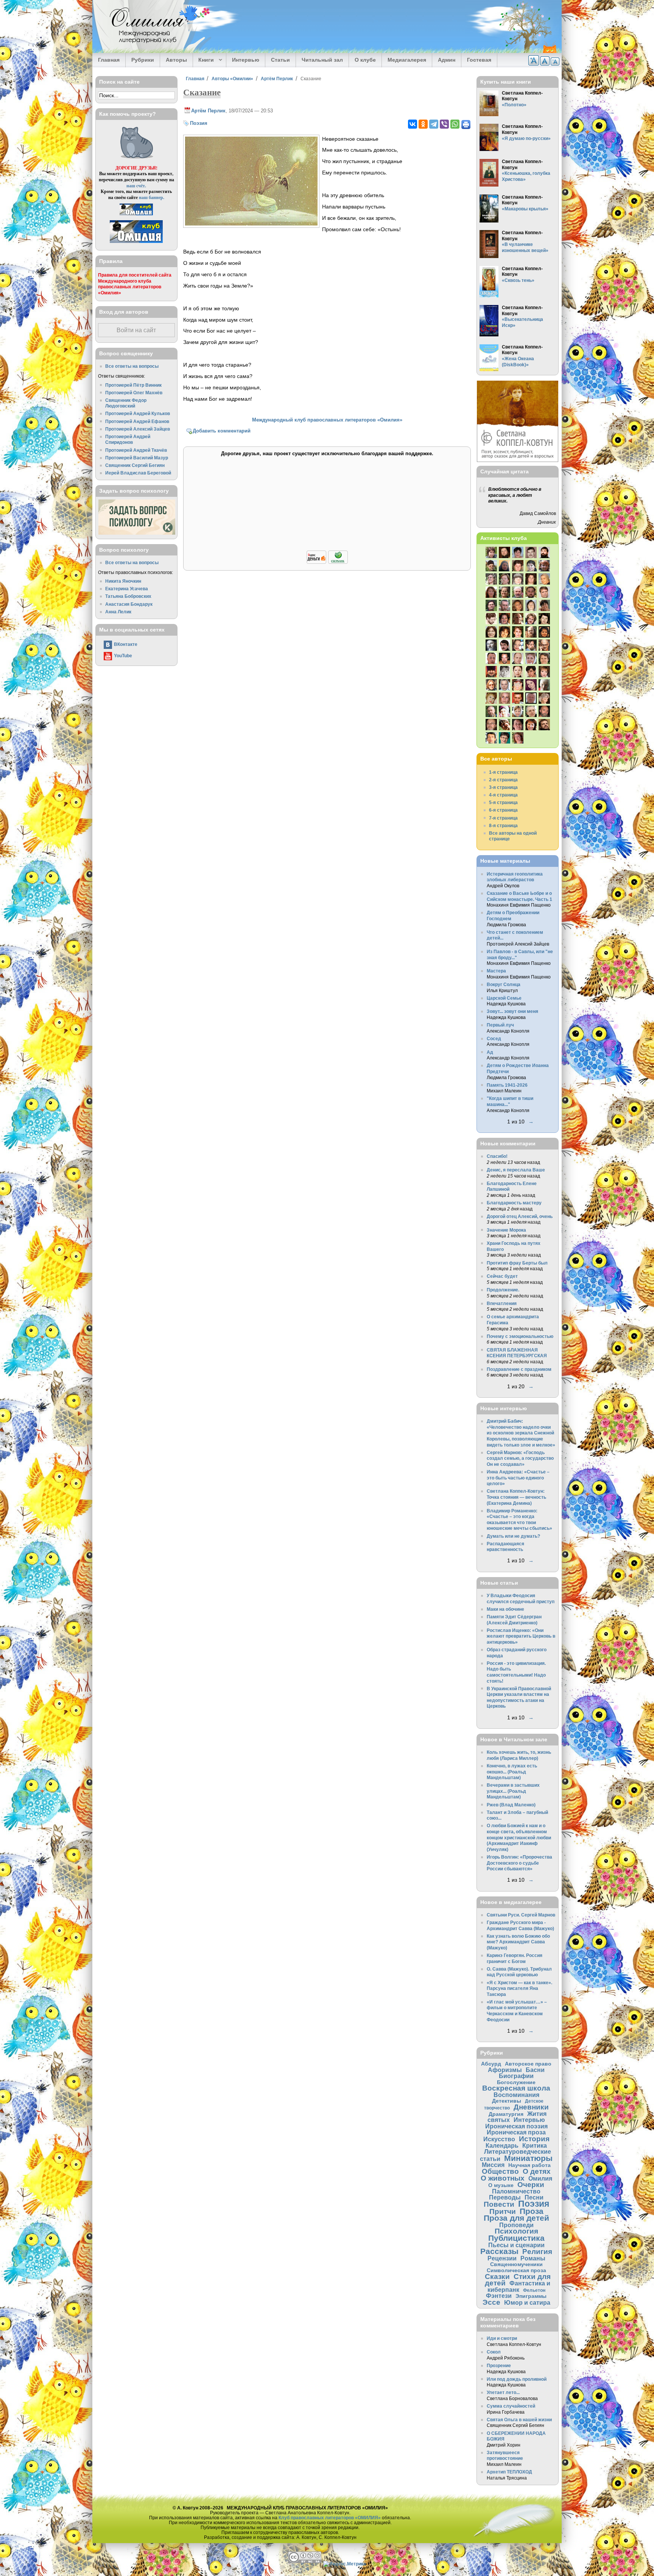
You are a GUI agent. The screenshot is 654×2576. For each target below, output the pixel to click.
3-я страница (503, 787)
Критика (535, 2145)
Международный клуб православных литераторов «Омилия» (327, 420)
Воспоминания (516, 2095)
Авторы (176, 60)
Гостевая (479, 60)
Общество (500, 2171)
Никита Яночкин (123, 581)
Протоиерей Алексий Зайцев (138, 429)
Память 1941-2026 (507, 1085)
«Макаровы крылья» (525, 209)
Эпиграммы (531, 2296)
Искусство (499, 2139)
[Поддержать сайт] (327, 562)
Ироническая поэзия (516, 2126)
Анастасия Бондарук (129, 604)
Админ (447, 60)
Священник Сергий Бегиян (135, 465)
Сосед (494, 1038)
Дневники (531, 2107)
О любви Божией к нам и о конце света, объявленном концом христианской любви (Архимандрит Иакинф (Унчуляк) (519, 1837)
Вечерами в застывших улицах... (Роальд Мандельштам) (513, 1791)
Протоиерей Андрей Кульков (138, 413)
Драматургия (506, 2114)
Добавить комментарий (222, 431)
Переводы (505, 2197)
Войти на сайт (136, 330)
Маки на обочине (505, 1609)
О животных (503, 2178)
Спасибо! (497, 1156)
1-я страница (503, 772)
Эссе (491, 2302)
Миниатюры (528, 2158)
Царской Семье (504, 998)
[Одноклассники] (423, 124)
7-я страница (503, 818)
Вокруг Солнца (504, 984)
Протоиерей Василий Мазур (137, 458)
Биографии (516, 2076)
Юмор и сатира (527, 2302)
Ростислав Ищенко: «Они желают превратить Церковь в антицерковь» (521, 1636)
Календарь (502, 2145)
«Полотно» (514, 105)
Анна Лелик (118, 612)
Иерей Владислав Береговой (138, 473)
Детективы (507, 2101)
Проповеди (516, 2225)
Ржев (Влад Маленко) (511, 1805)
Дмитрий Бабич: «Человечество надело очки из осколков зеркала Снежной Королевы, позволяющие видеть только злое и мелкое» (521, 1433)
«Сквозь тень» (518, 280)
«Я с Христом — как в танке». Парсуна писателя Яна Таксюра (519, 1988)
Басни (535, 2070)
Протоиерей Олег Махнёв (134, 393)
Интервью (246, 60)
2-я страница (503, 780)
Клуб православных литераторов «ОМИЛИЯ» (330, 2518)
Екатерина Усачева (127, 589)
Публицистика (516, 2238)
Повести (499, 2204)
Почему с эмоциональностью (520, 1336)
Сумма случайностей (511, 2406)
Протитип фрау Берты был (517, 1263)
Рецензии (502, 2258)
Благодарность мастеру (514, 1203)
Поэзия (199, 123)
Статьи (280, 60)
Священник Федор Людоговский (126, 403)
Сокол (494, 2352)
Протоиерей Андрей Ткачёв (136, 450)
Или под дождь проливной (517, 2379)
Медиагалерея (407, 60)
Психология (516, 2231)
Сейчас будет (502, 1276)
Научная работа (529, 2165)
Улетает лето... (503, 2392)
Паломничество (516, 2191)
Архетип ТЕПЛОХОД (509, 2472)
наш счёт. (136, 186)
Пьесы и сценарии (516, 2245)
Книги (203, 60)
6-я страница (503, 810)
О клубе (365, 60)
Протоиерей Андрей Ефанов (137, 421)
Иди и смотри (502, 2338)
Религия (537, 2252)
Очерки (531, 2185)
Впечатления (502, 1303)
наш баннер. (152, 197)
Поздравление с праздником (519, 1369)
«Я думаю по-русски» (526, 138)
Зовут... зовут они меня (512, 1011)
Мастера (496, 971)
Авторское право (528, 2064)
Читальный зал (322, 60)
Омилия (540, 2178)
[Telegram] (434, 124)
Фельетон (534, 2290)
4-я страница (503, 795)
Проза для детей (516, 2218)
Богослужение (516, 2082)
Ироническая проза (516, 2132)
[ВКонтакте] (413, 124)
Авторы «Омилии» (232, 79)
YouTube (123, 656)
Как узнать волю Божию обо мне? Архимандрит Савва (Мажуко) (518, 1942)
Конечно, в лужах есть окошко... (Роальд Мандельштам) (512, 1772)
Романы (533, 2258)
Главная (109, 60)
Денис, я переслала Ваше (516, 1170)
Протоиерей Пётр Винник (133, 385)
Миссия (493, 2165)
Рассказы (499, 2251)
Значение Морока (506, 1230)
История (534, 2139)
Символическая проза (516, 2270)
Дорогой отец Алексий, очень (520, 1216)
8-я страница (503, 825)
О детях (537, 2171)
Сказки (497, 2277)
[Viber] (444, 124)
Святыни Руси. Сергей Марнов (521, 1915)
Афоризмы (505, 2070)
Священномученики (516, 2264)
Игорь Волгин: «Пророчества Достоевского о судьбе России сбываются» (519, 1863)
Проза (532, 2211)
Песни (534, 2197)
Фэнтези (499, 2296)
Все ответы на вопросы (132, 366)
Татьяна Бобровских (128, 596)
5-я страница (503, 802)
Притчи (503, 2211)
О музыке (501, 2185)
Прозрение (499, 2365)
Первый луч (500, 1025)
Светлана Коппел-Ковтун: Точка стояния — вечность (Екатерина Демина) (516, 1497)
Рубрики (143, 60)
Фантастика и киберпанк (519, 2286)
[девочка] (251, 224)
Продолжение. (503, 1290)
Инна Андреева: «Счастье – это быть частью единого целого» (518, 1478)
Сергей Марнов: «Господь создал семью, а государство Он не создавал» (520, 1458)
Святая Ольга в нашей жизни (519, 2420)
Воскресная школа (516, 2088)
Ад (490, 1052)
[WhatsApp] (455, 124)
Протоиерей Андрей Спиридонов (128, 439)
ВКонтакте (126, 644)
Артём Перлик (277, 79)
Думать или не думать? (513, 1536)
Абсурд (491, 2064)
